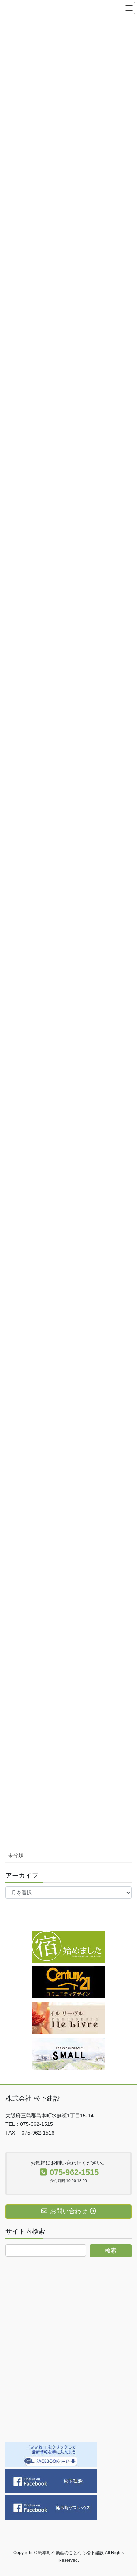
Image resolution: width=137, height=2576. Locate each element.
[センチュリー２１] (69, 1982)
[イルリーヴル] (69, 2018)
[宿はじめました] (69, 1946)
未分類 (16, 1855)
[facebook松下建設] (51, 2481)
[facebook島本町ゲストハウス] (51, 2507)
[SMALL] (69, 2053)
